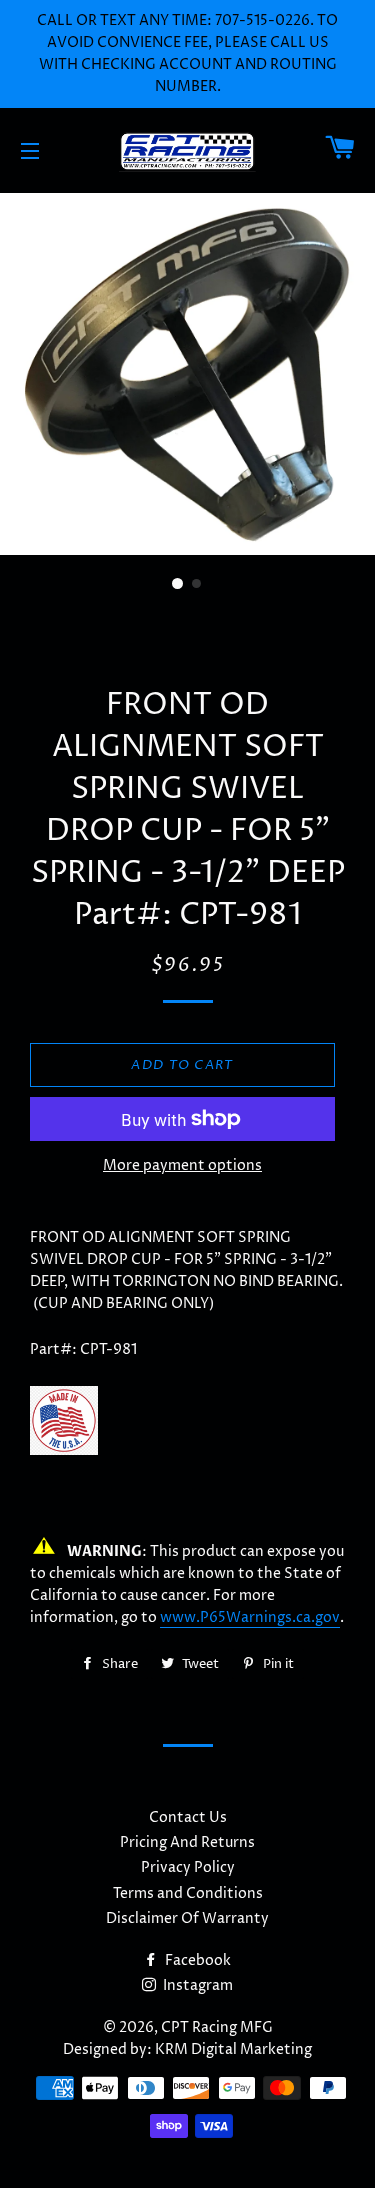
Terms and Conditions (188, 1893)
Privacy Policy (188, 1867)
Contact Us (188, 1817)
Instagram (196, 1985)
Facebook (196, 1960)
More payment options (182, 1165)
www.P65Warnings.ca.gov (250, 1617)
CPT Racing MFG (217, 2027)
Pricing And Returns (187, 1842)
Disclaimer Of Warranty (187, 1918)
